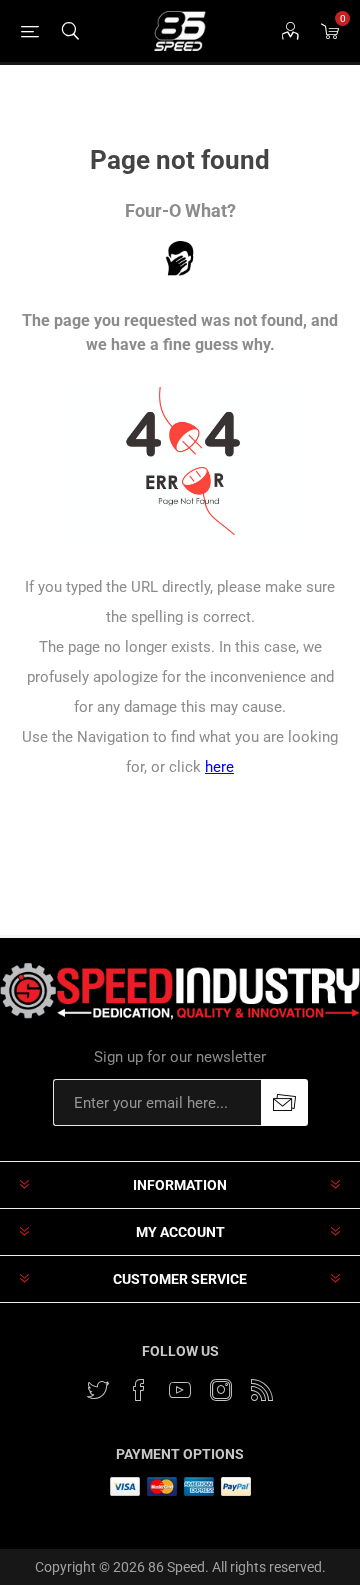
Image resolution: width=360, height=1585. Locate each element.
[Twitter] (98, 1390)
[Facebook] (139, 1390)
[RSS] (262, 1390)
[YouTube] (180, 1390)
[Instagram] (221, 1390)
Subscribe (284, 1102)
